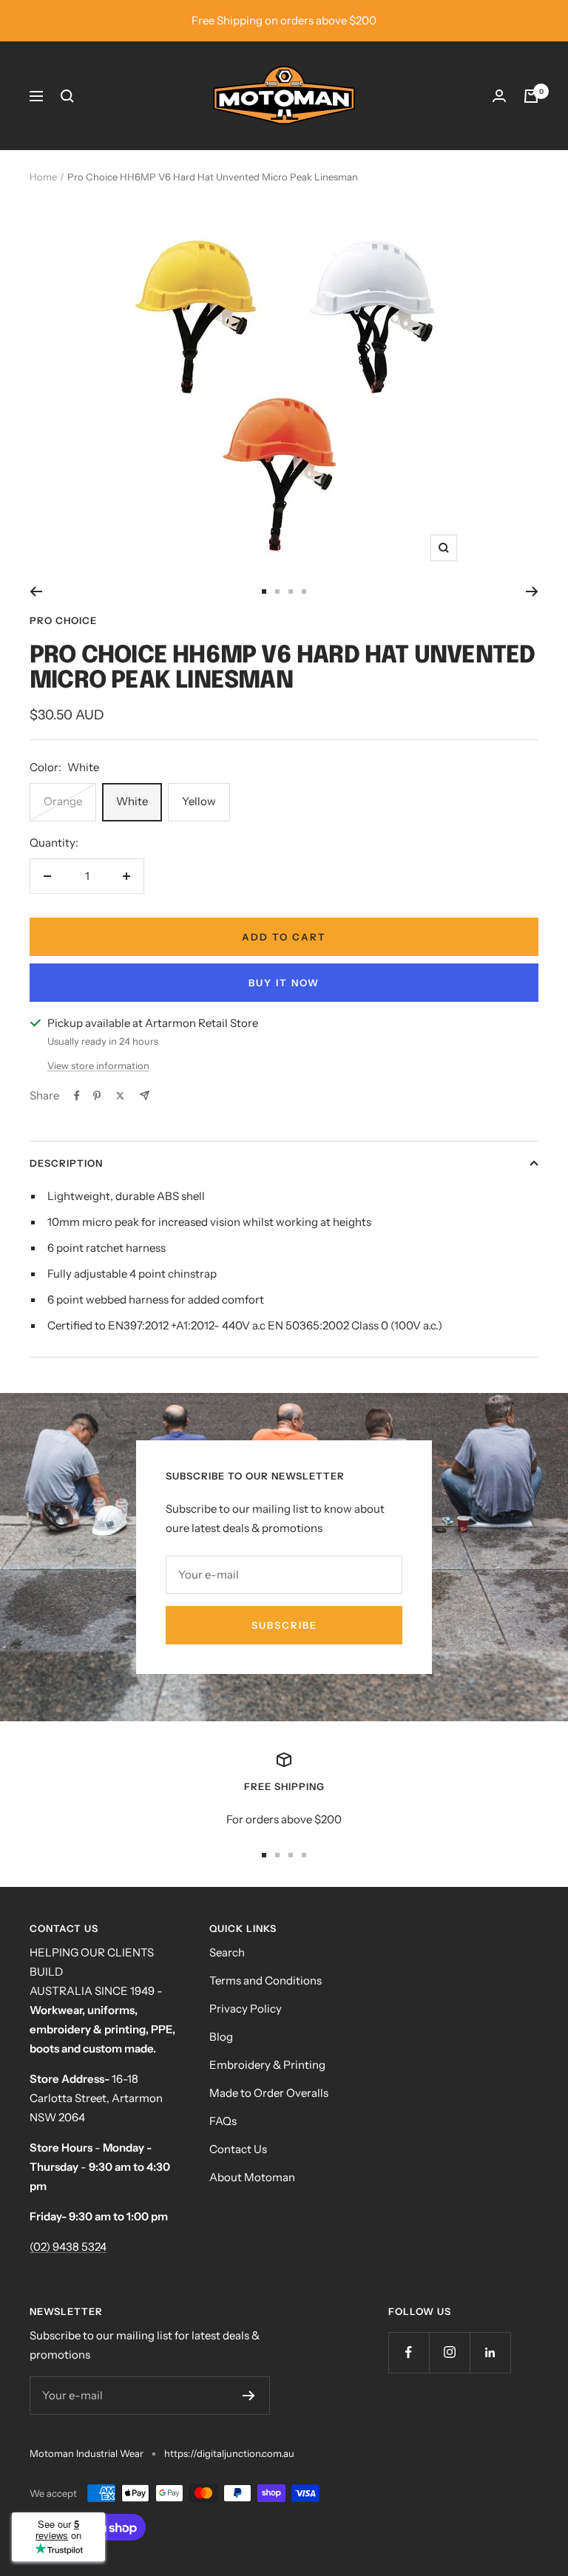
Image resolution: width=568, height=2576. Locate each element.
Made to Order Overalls (269, 2093)
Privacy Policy (246, 2009)
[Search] (67, 96)
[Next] (532, 592)
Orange (63, 801)
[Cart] (531, 96)
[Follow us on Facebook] (409, 2352)
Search (227, 1952)
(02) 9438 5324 (68, 2247)
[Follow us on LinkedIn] (490, 2352)
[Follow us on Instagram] (449, 2352)
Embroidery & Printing (267, 2065)
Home (43, 177)
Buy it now (284, 983)
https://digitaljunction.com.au (229, 2453)
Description (66, 1163)
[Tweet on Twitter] (120, 1096)
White (132, 801)
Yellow (199, 801)
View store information (98, 1065)
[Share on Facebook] (77, 1096)
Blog (221, 2037)
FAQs (223, 2121)
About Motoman (252, 2177)
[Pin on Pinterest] (97, 1096)
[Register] (249, 2396)
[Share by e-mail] (145, 1095)
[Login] (499, 96)
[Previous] (36, 592)
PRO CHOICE (63, 620)
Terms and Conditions (266, 1980)
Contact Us (238, 2149)
